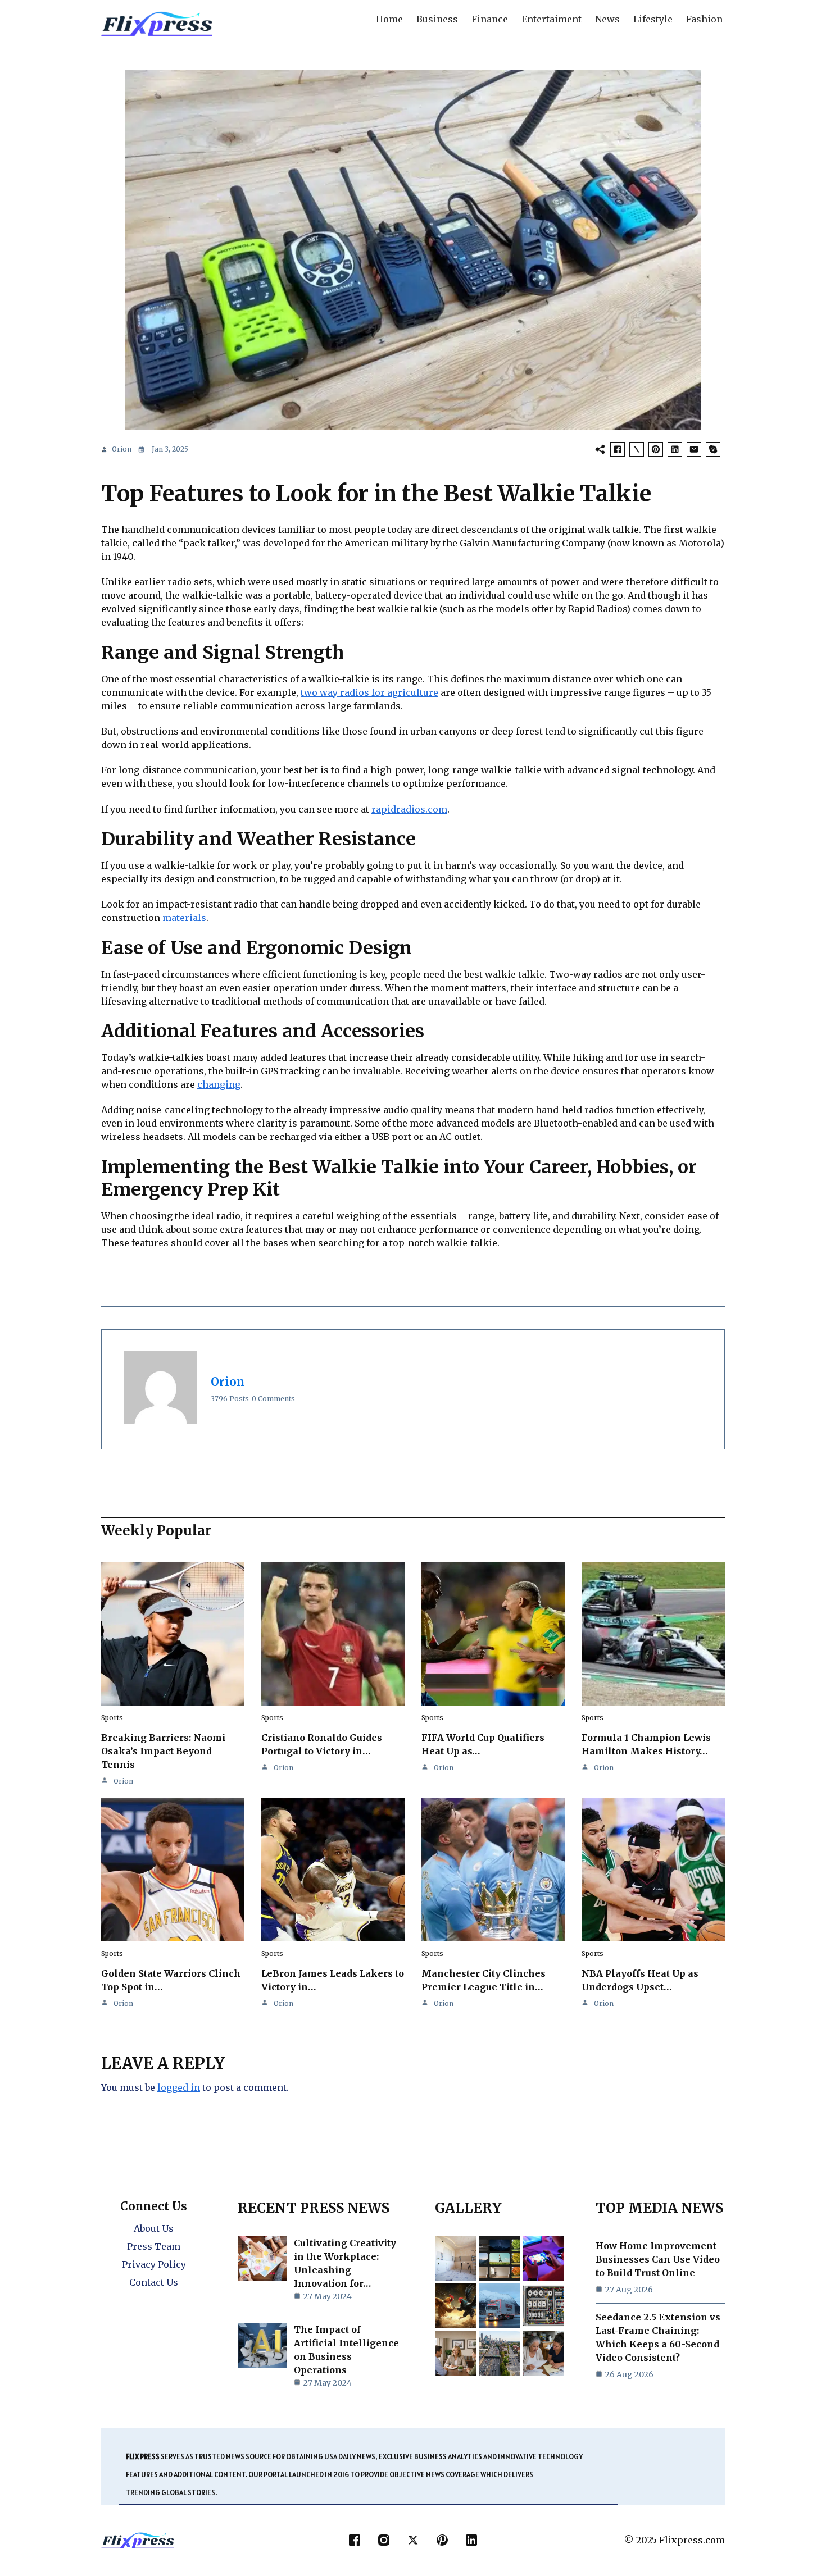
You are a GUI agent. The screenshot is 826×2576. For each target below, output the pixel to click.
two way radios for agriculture (369, 692)
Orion (122, 449)
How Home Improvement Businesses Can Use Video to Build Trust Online (658, 2259)
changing (219, 1084)
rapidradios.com (409, 809)
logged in (179, 2087)
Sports (112, 1718)
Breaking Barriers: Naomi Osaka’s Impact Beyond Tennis (163, 1751)
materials (184, 918)
